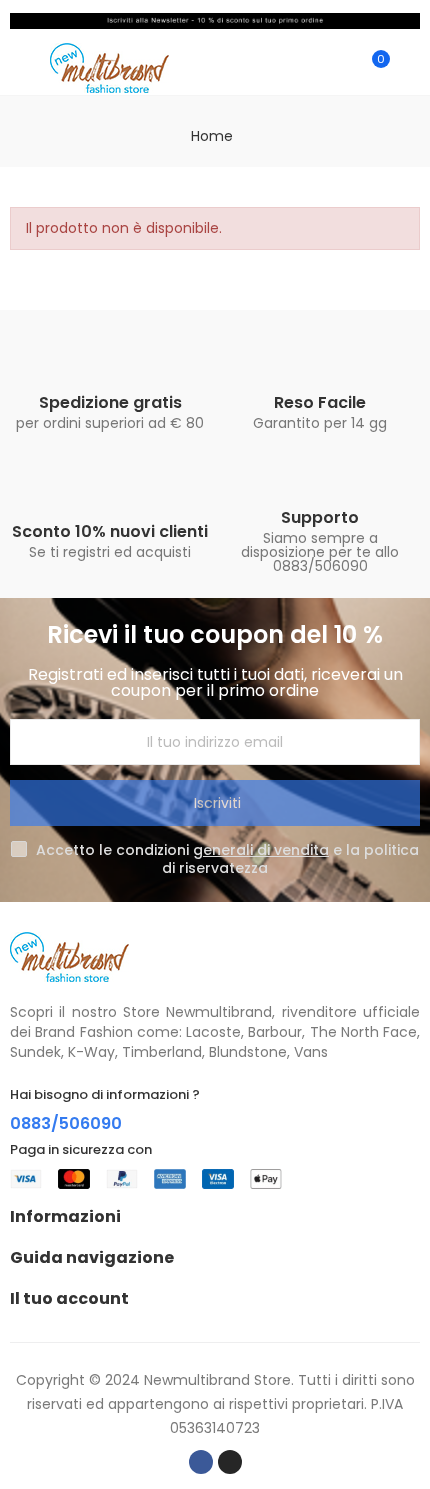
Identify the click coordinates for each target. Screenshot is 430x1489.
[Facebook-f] (201, 1462)
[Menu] (19, 68)
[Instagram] (230, 1462)
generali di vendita (261, 850)
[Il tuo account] (410, 68)
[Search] (338, 68)
